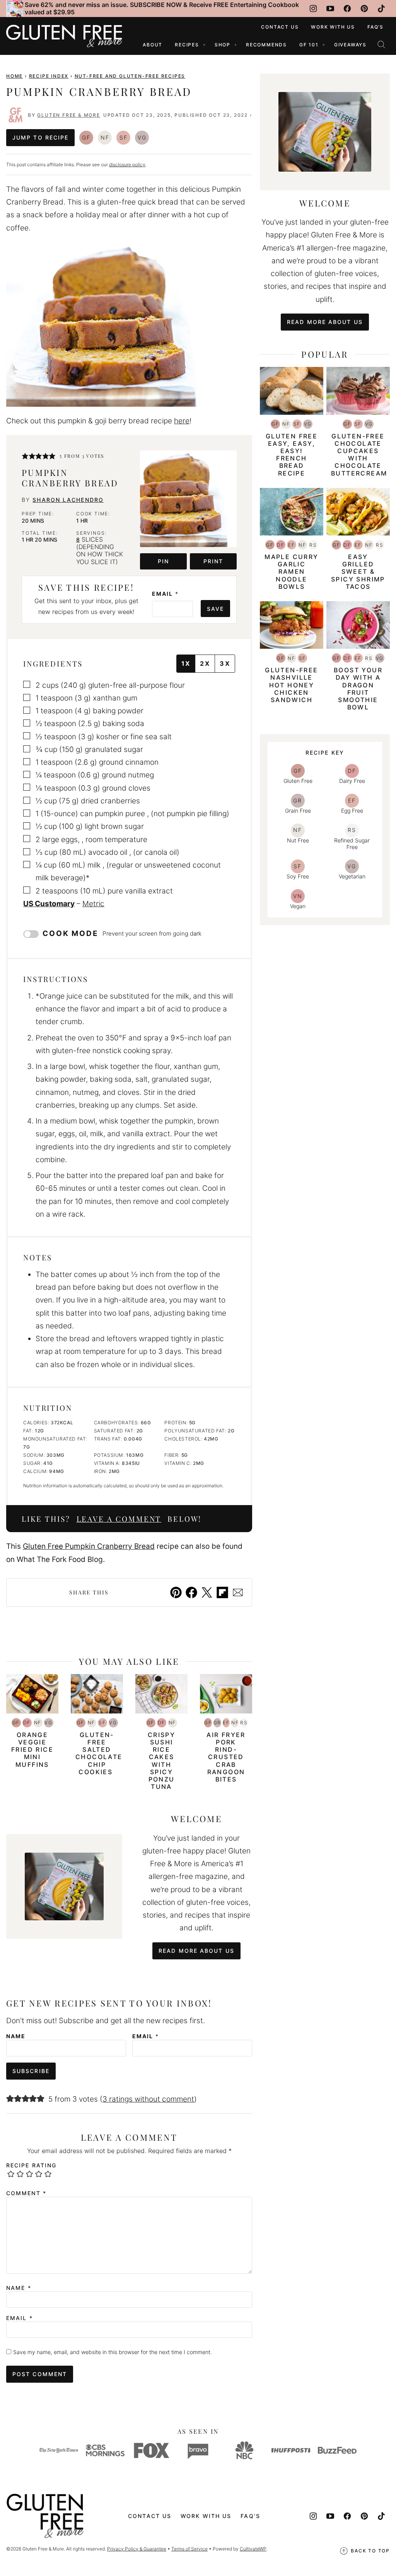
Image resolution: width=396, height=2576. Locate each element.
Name (16, 2036)
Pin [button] (163, 561)
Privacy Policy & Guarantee (137, 2549)
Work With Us (333, 27)
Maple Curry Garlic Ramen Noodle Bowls (291, 572)
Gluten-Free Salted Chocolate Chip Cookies (99, 1753)
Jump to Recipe (40, 137)
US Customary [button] (49, 904)
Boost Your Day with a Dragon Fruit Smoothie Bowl (358, 689)
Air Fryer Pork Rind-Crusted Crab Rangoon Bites (226, 1757)
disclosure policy (127, 165)
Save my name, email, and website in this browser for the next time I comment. (113, 2352)
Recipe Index (49, 76)
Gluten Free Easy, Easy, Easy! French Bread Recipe (292, 455)
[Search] (381, 44)
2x (205, 663)
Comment (26, 2193)
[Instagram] (313, 9)
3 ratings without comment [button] (148, 2099)
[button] (25, 456)
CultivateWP (253, 2549)
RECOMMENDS (266, 45)
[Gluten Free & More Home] (64, 36)
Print (213, 561)
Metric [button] (93, 904)
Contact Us (280, 27)
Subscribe (31, 2071)
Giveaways (350, 45)
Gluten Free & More (68, 115)
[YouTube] (330, 9)
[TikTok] (381, 9)
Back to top (370, 2551)
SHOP (223, 45)
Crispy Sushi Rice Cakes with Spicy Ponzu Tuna (161, 1761)
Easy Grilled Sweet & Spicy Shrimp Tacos (358, 572)
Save (215, 609)
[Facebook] (347, 9)
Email (165, 594)
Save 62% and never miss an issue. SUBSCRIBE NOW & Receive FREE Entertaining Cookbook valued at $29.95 (162, 8)
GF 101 (309, 45)
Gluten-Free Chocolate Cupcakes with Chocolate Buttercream (359, 455)
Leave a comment (119, 1519)
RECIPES (187, 45)
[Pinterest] (364, 9)
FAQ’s (376, 27)
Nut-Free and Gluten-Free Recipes (130, 76)
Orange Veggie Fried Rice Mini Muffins (32, 1750)
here (182, 421)
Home (15, 76)
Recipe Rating (31, 2165)
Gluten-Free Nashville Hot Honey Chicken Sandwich (291, 685)
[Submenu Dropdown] (204, 45)
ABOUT (153, 45)
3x (225, 663)
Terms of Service (189, 2549)
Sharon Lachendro (68, 500)
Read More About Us (196, 1951)
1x (186, 663)
